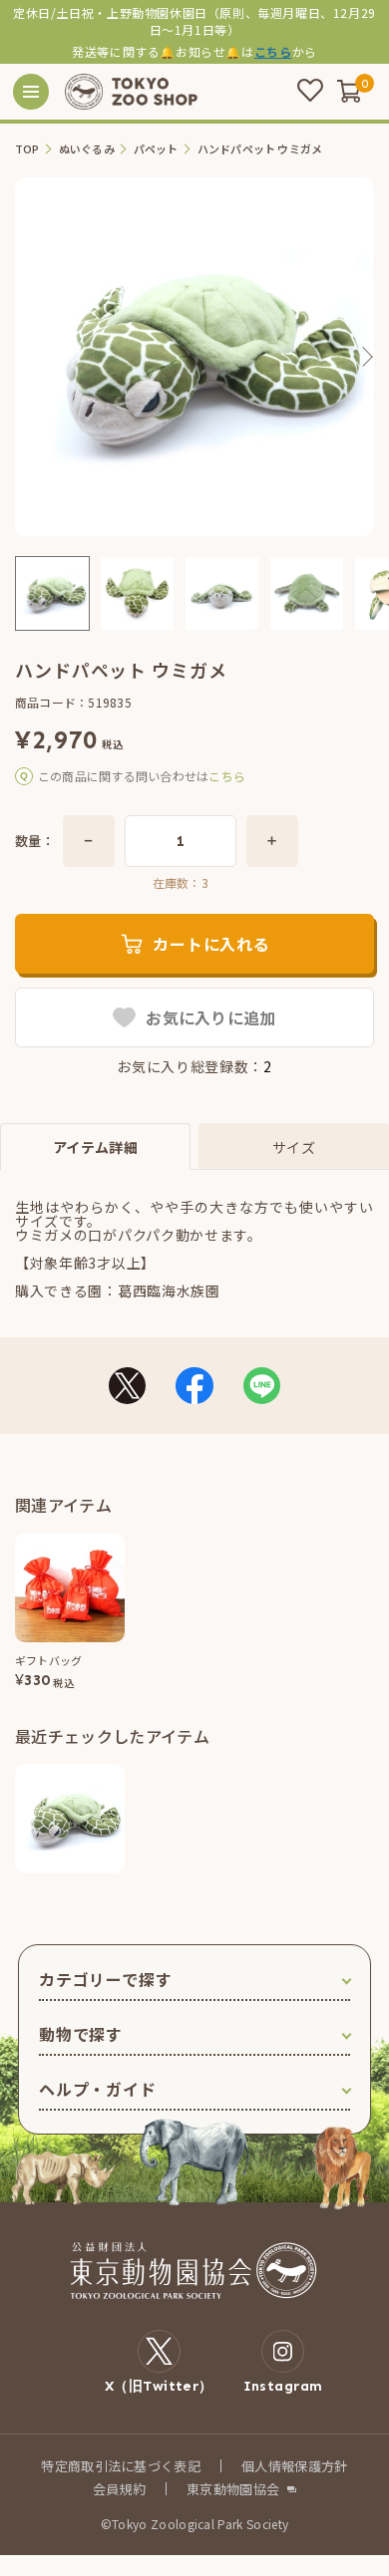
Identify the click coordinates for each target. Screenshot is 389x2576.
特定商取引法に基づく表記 (121, 2466)
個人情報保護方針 (295, 2466)
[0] (349, 91)
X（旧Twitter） (159, 2386)
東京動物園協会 (233, 2489)
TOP (27, 149)
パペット (156, 149)
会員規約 (119, 2489)
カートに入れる (211, 944)
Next (366, 357)
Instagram (283, 2386)
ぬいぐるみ (87, 149)
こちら (273, 51)
